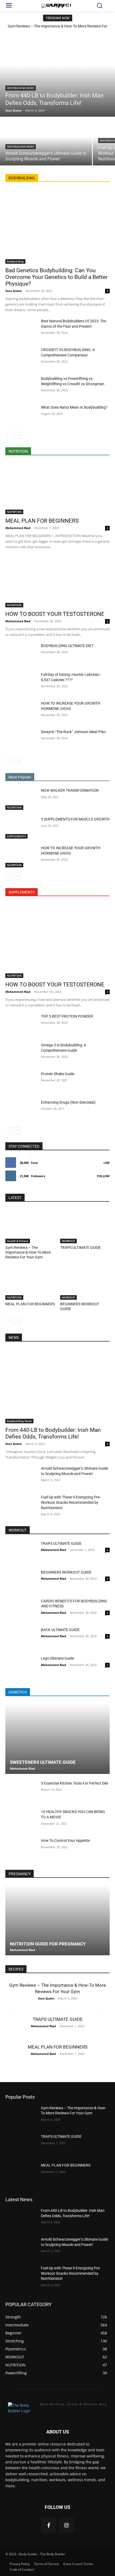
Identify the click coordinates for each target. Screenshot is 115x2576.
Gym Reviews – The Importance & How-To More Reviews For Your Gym (28, 1252)
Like (107, 1163)
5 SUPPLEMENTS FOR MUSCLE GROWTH (75, 819)
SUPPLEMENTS (16, 836)
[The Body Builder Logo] (58, 6)
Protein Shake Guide (58, 1074)
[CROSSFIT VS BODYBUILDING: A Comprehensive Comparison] (21, 358)
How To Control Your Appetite (65, 1840)
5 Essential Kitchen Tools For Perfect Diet (75, 1783)
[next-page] (17, 435)
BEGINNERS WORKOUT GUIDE (66, 1572)
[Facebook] (49, 2525)
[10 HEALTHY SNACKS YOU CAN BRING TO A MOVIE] (21, 1820)
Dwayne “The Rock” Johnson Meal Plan (73, 732)
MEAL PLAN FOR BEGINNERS (42, 521)
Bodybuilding (15, 261)
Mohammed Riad (18, 528)
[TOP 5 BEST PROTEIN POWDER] (21, 1025)
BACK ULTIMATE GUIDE (60, 1630)
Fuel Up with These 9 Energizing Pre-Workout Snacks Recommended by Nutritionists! (71, 1502)
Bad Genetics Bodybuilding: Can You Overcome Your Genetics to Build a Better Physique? (56, 277)
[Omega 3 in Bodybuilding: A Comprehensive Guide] (21, 1053)
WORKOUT (68, 1241)
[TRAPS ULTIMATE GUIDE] (85, 1226)
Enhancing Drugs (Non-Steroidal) (68, 1102)
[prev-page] (9, 435)
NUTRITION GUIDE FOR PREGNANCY (48, 1944)
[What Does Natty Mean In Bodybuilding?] (21, 416)
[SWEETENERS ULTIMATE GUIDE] (57, 1738)
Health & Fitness (18, 1241)
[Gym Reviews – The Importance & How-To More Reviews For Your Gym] (30, 1226)
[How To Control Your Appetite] (21, 1849)
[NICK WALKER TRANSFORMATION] (21, 799)
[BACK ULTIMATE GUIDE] (21, 1638)
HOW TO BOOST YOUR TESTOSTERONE (55, 614)
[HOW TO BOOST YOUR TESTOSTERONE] (57, 581)
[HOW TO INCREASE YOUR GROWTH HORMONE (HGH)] (21, 712)
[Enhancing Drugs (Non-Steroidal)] (21, 1111)
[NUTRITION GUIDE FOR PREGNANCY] (57, 1920)
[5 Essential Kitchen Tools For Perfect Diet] (21, 1792)
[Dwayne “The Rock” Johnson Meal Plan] (21, 740)
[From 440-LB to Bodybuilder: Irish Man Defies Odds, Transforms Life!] (57, 74)
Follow (103, 1176)
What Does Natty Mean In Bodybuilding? (74, 407)
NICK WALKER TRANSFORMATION (70, 790)
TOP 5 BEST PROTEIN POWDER (67, 1016)
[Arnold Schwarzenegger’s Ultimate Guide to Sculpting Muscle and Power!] (46, 141)
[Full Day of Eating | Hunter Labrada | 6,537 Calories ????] (21, 683)
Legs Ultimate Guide (57, 1658)
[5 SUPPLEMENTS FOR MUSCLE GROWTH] (21, 828)
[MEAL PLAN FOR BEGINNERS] (57, 488)
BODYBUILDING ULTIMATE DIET (67, 646)
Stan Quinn (14, 291)
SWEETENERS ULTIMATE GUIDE (43, 1762)
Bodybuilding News (21, 88)
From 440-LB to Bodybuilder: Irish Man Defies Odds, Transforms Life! (53, 1433)
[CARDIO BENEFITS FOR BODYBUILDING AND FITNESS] (21, 1610)
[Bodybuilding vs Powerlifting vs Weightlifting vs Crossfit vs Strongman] (21, 387)
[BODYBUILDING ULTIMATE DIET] (21, 654)
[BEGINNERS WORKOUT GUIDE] (85, 1282)
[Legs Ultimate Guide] (21, 1667)
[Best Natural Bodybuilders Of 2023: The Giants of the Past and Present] (21, 329)
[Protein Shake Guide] (21, 1082)
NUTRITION (14, 512)
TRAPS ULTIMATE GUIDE (80, 1248)
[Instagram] (66, 2525)
